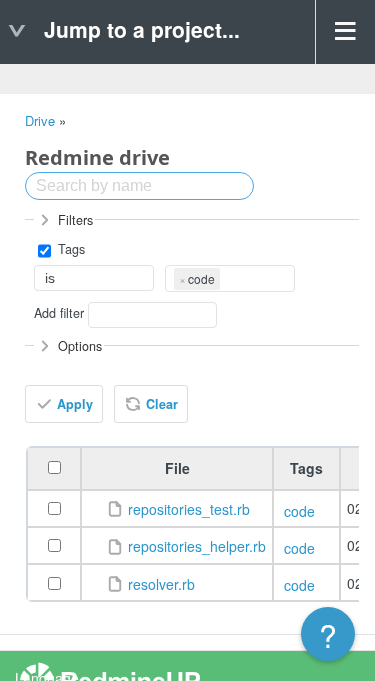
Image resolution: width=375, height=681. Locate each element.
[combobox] (230, 278)
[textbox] (226, 277)
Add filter (59, 313)
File (177, 468)
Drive (40, 120)
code (299, 511)
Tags (69, 250)
